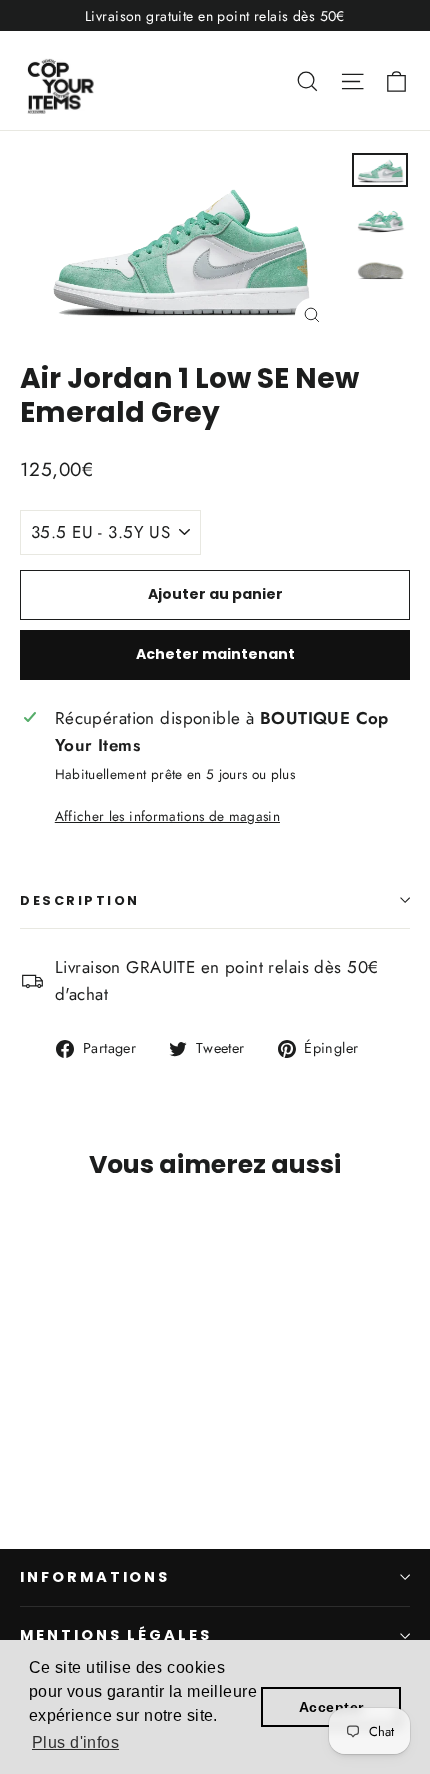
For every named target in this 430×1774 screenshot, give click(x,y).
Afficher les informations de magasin (167, 816)
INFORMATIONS (95, 1577)
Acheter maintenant (215, 654)
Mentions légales (116, 1635)
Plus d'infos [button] (75, 1742)
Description (80, 900)
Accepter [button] (331, 1707)
